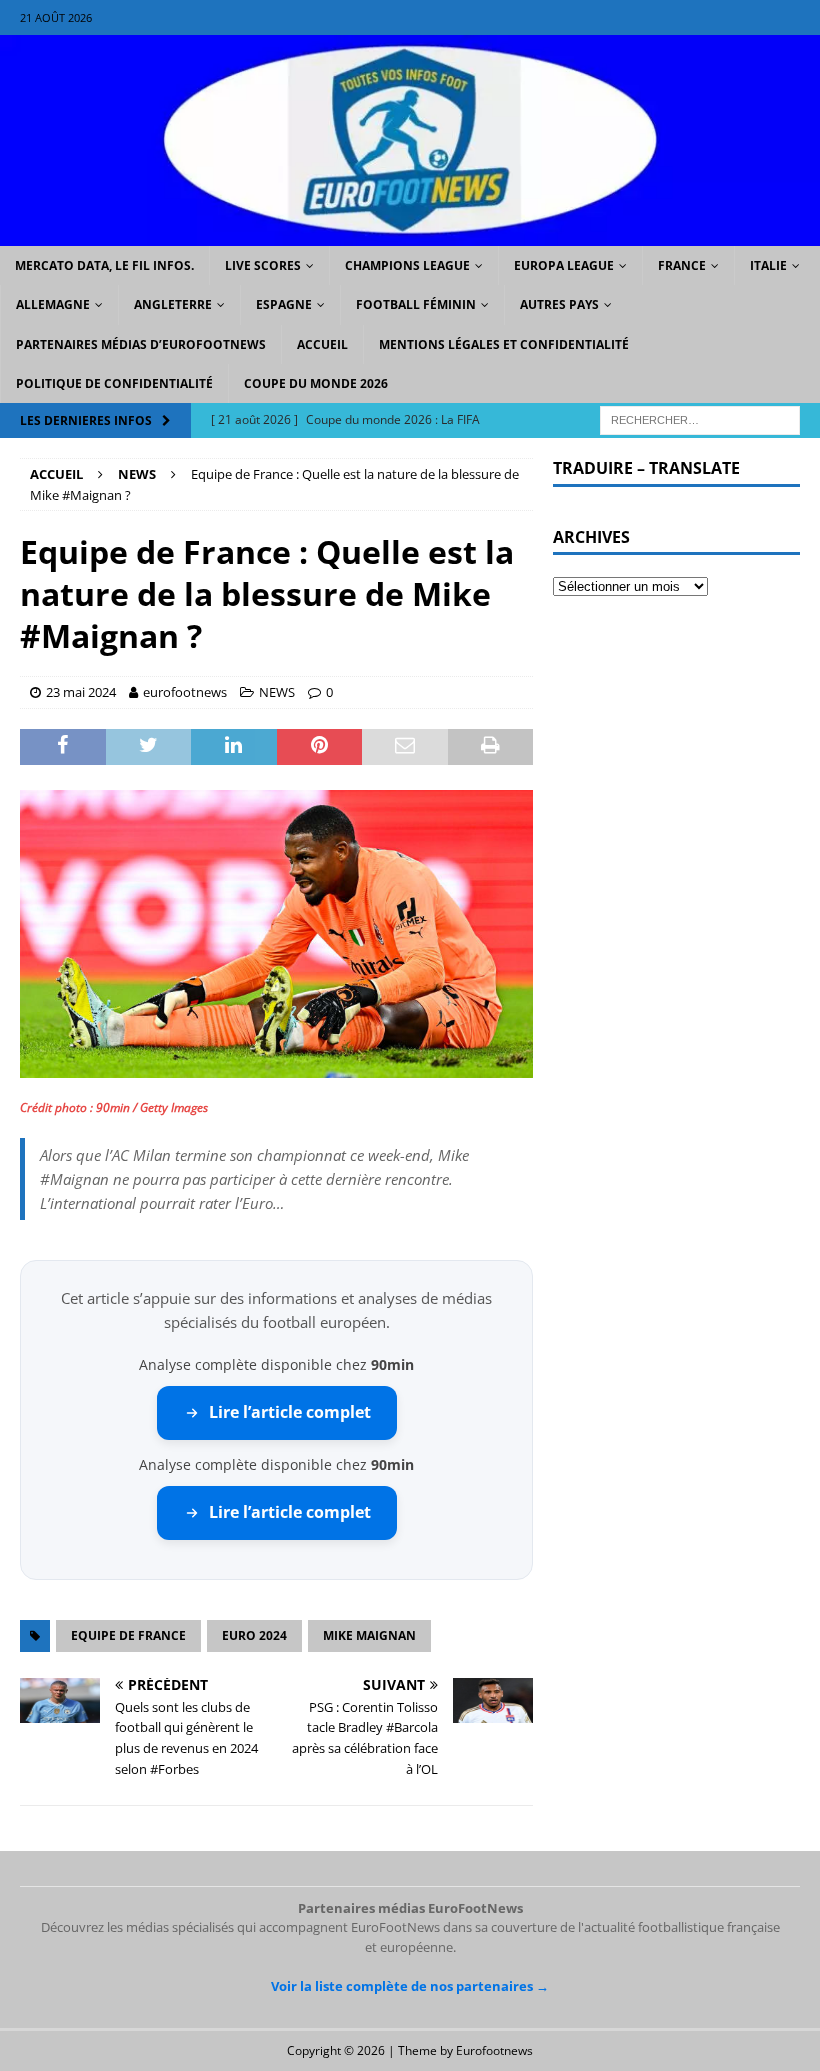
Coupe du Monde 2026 (316, 383)
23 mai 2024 (81, 692)
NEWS (277, 692)
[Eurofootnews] (410, 234)
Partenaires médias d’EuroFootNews (141, 344)
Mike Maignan (369, 1635)
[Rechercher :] (700, 418)
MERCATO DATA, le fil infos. (104, 265)
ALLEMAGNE (53, 304)
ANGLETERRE (173, 304)
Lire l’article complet (290, 1412)
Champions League (407, 265)
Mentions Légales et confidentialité (504, 344)
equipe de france (128, 1635)
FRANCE (682, 265)
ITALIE (768, 265)
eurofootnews (185, 692)
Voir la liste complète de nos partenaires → (410, 1986)
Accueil (322, 344)
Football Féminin (416, 304)
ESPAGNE (284, 304)
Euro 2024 (254, 1635)
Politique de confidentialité (114, 383)
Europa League (564, 265)
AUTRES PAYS (559, 304)
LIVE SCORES (263, 265)
